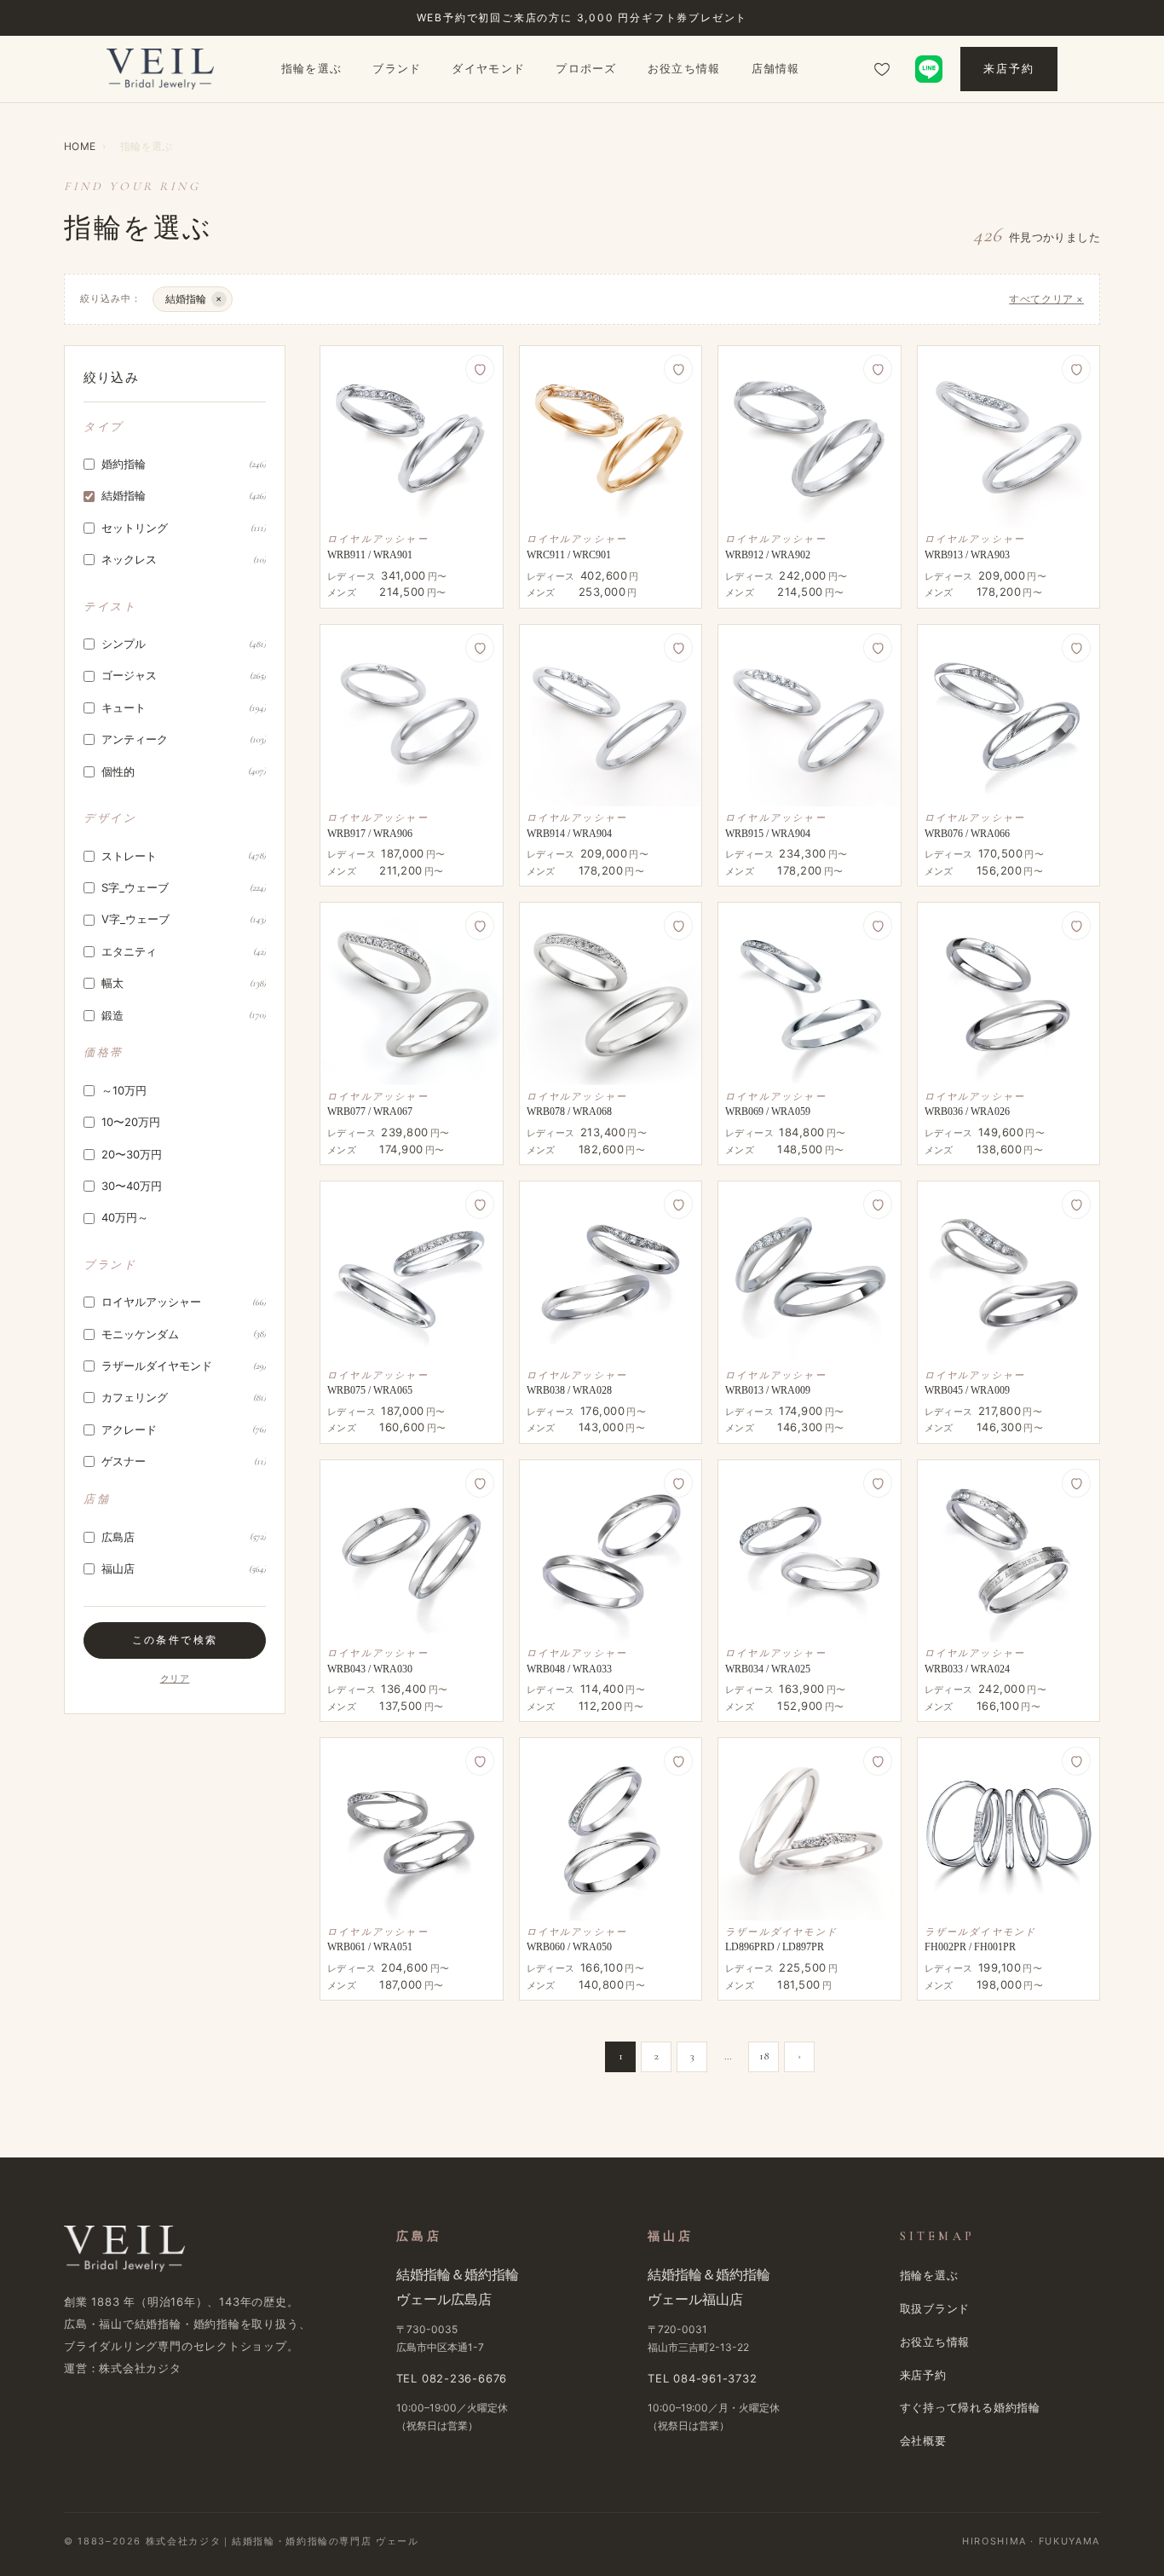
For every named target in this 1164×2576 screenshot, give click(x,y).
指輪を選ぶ (312, 68)
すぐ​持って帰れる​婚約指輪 (970, 2407)
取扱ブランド (935, 2308)
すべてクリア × (1046, 299)
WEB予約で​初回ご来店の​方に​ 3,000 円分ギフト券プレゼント (582, 17)
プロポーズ (586, 68)
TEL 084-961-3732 (702, 2378)
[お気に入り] (882, 69)
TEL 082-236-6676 (452, 2378)
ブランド (397, 68)
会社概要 (923, 2440)
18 (764, 2056)
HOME (80, 146)
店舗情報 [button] (776, 68)
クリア (175, 1679)
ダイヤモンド (488, 68)
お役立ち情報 (684, 68)
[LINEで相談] (929, 69)
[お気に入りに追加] (480, 369)
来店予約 (1009, 68)
